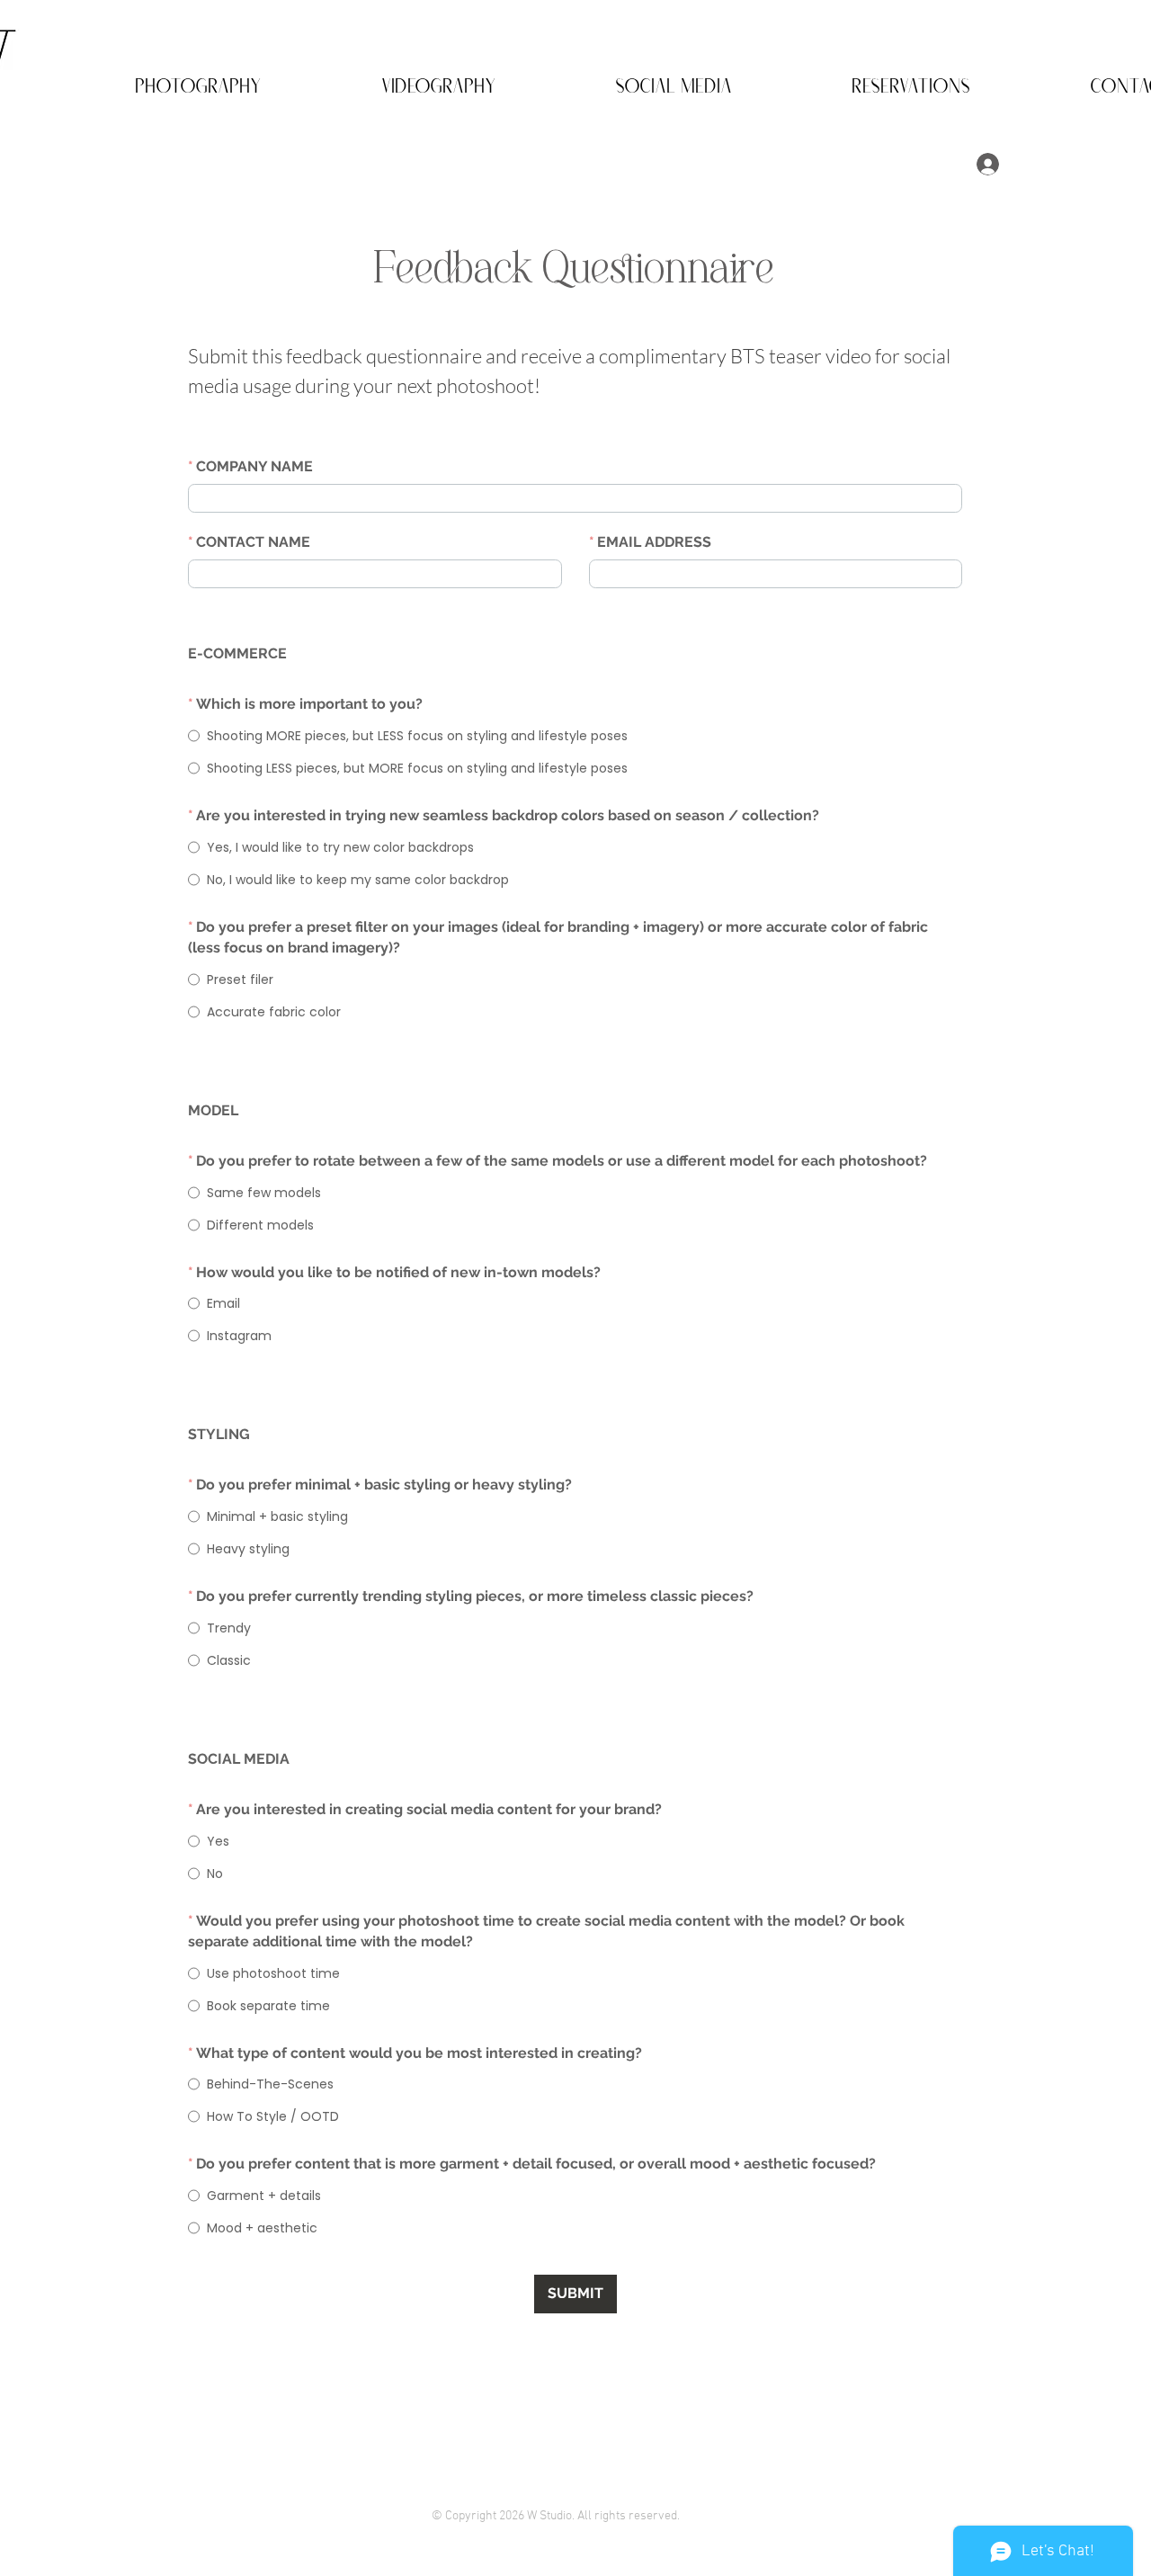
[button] (151, 80)
